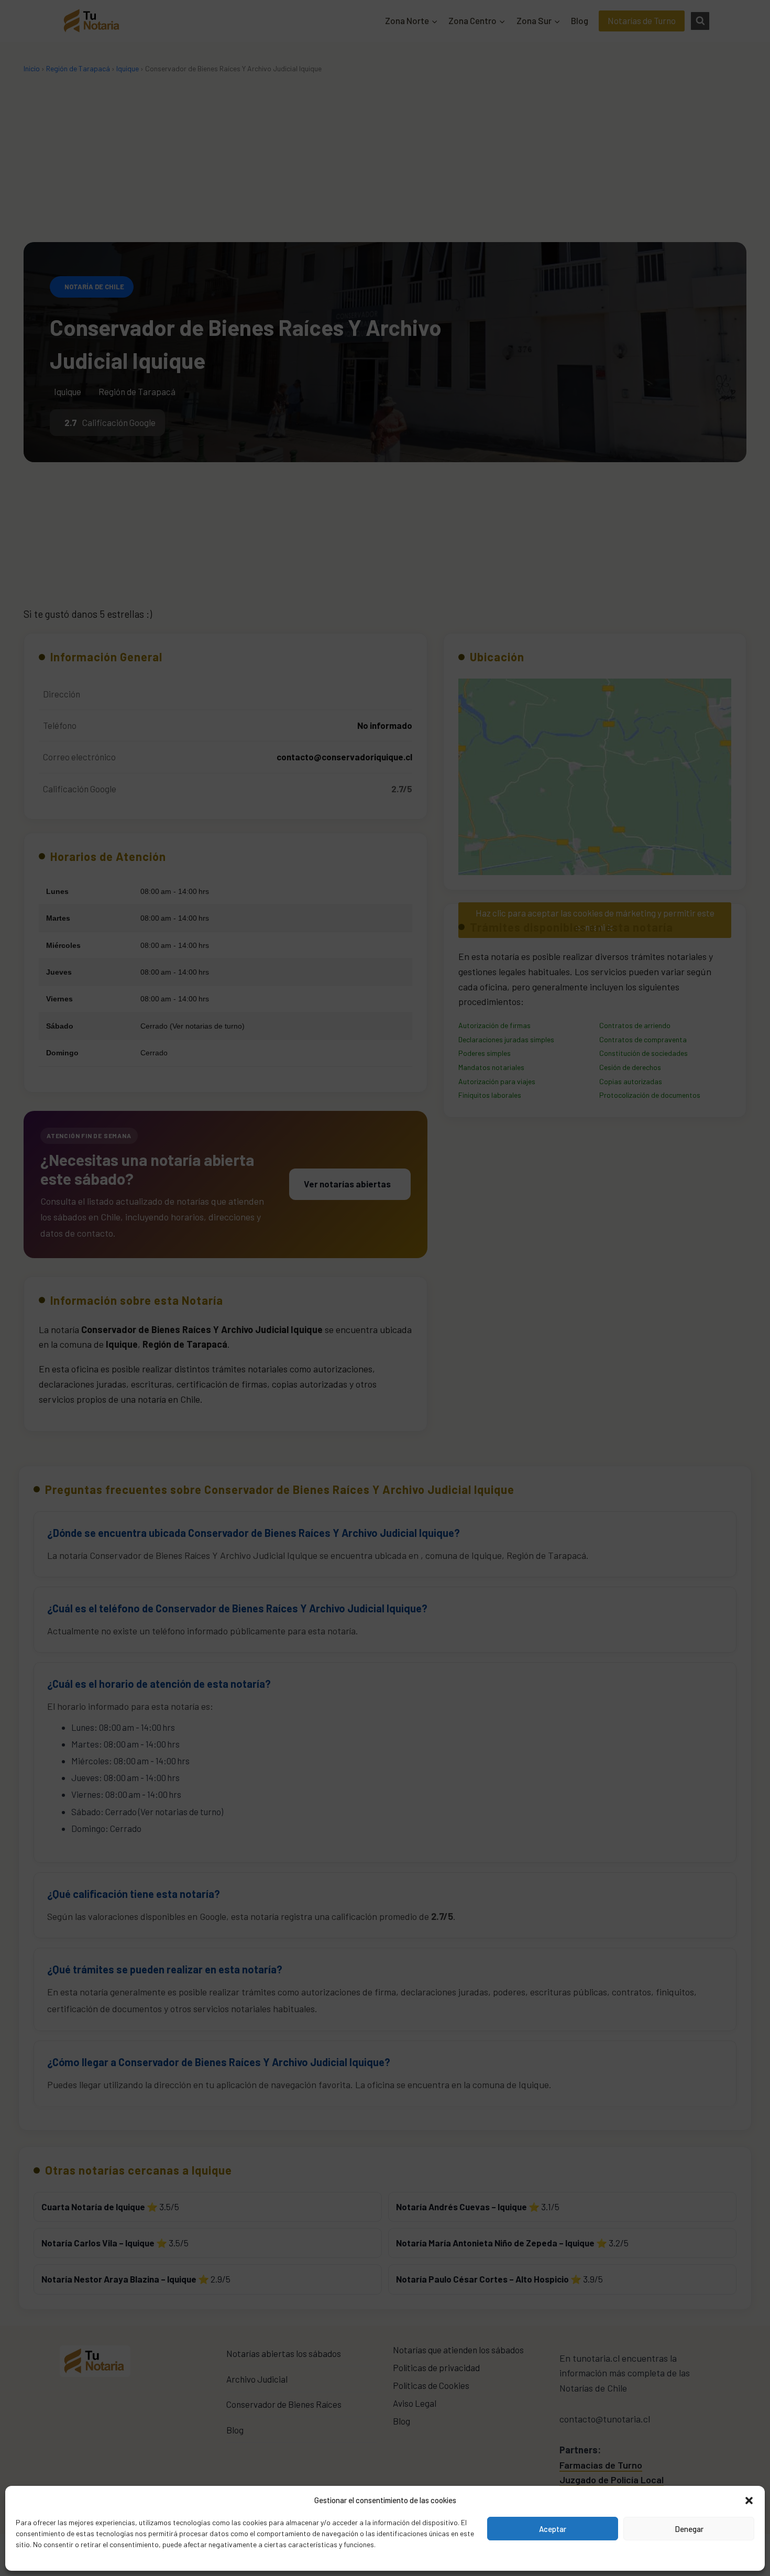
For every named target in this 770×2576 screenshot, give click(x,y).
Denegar (689, 2529)
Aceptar (553, 2529)
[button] (749, 2500)
